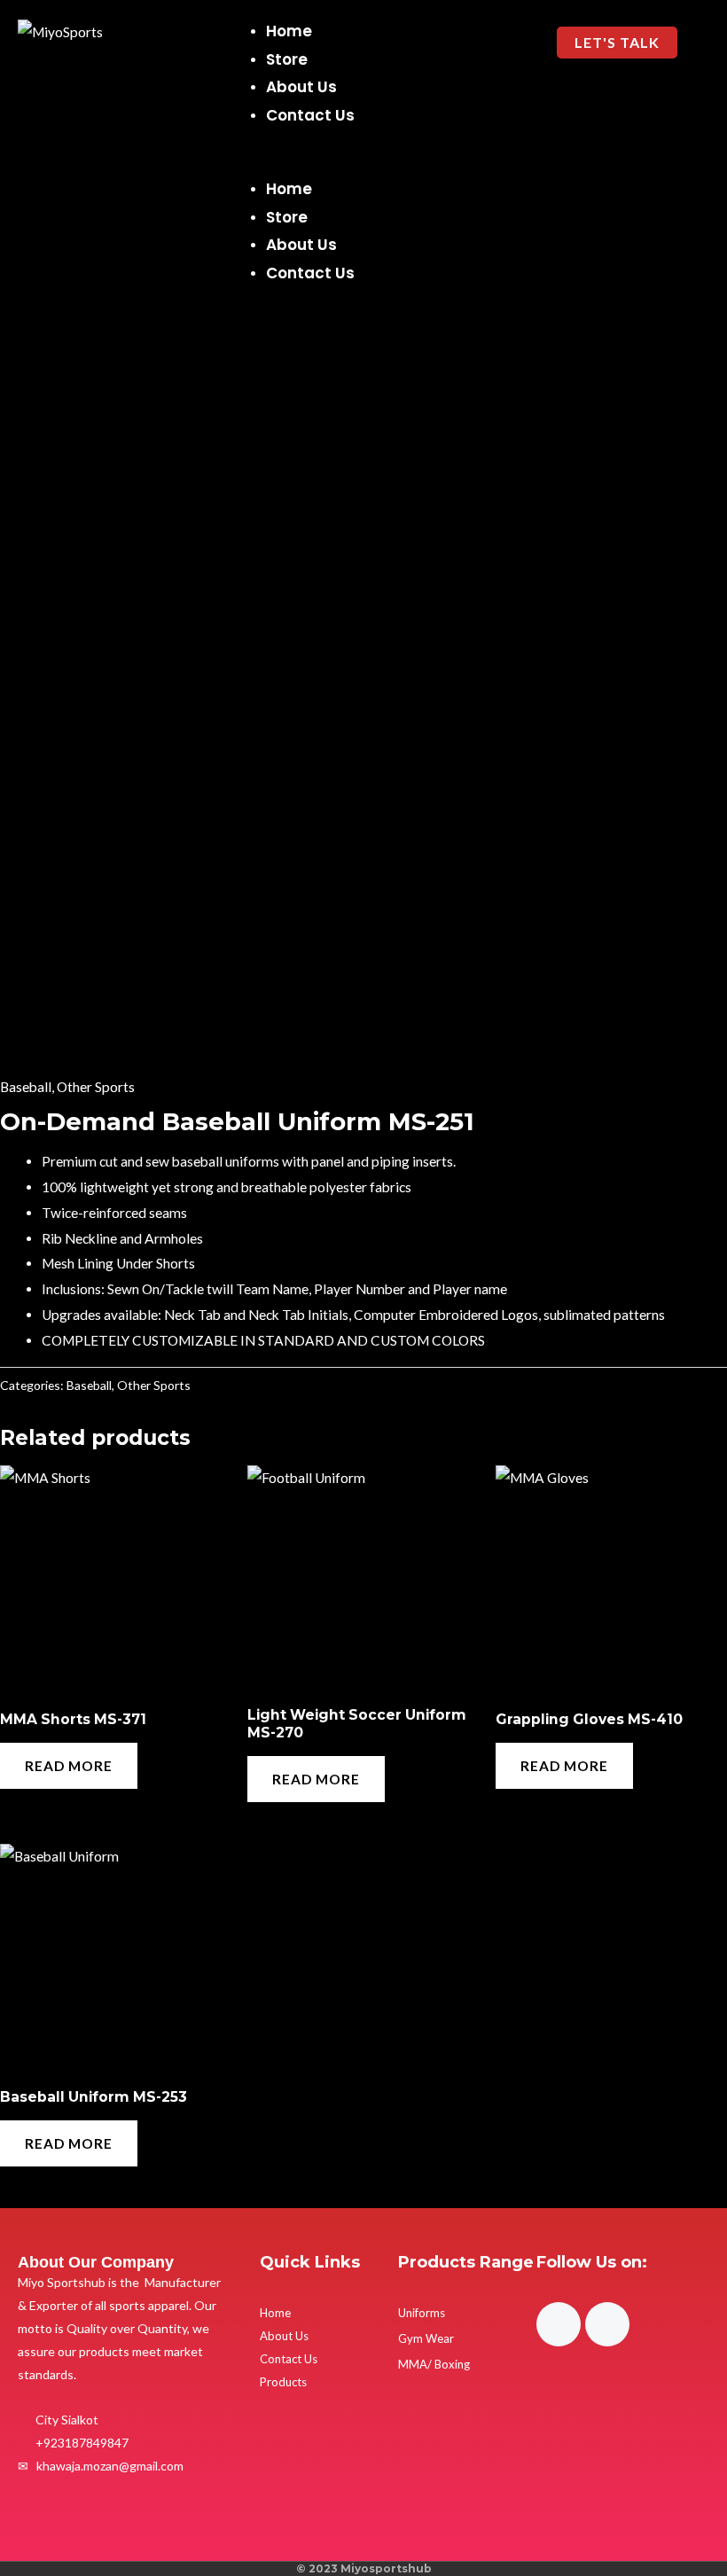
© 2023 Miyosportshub (364, 2568)
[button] (368, 164)
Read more (69, 1766)
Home (289, 31)
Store (287, 59)
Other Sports (96, 1087)
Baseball (26, 1087)
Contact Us (310, 115)
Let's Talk (617, 42)
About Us (301, 87)
